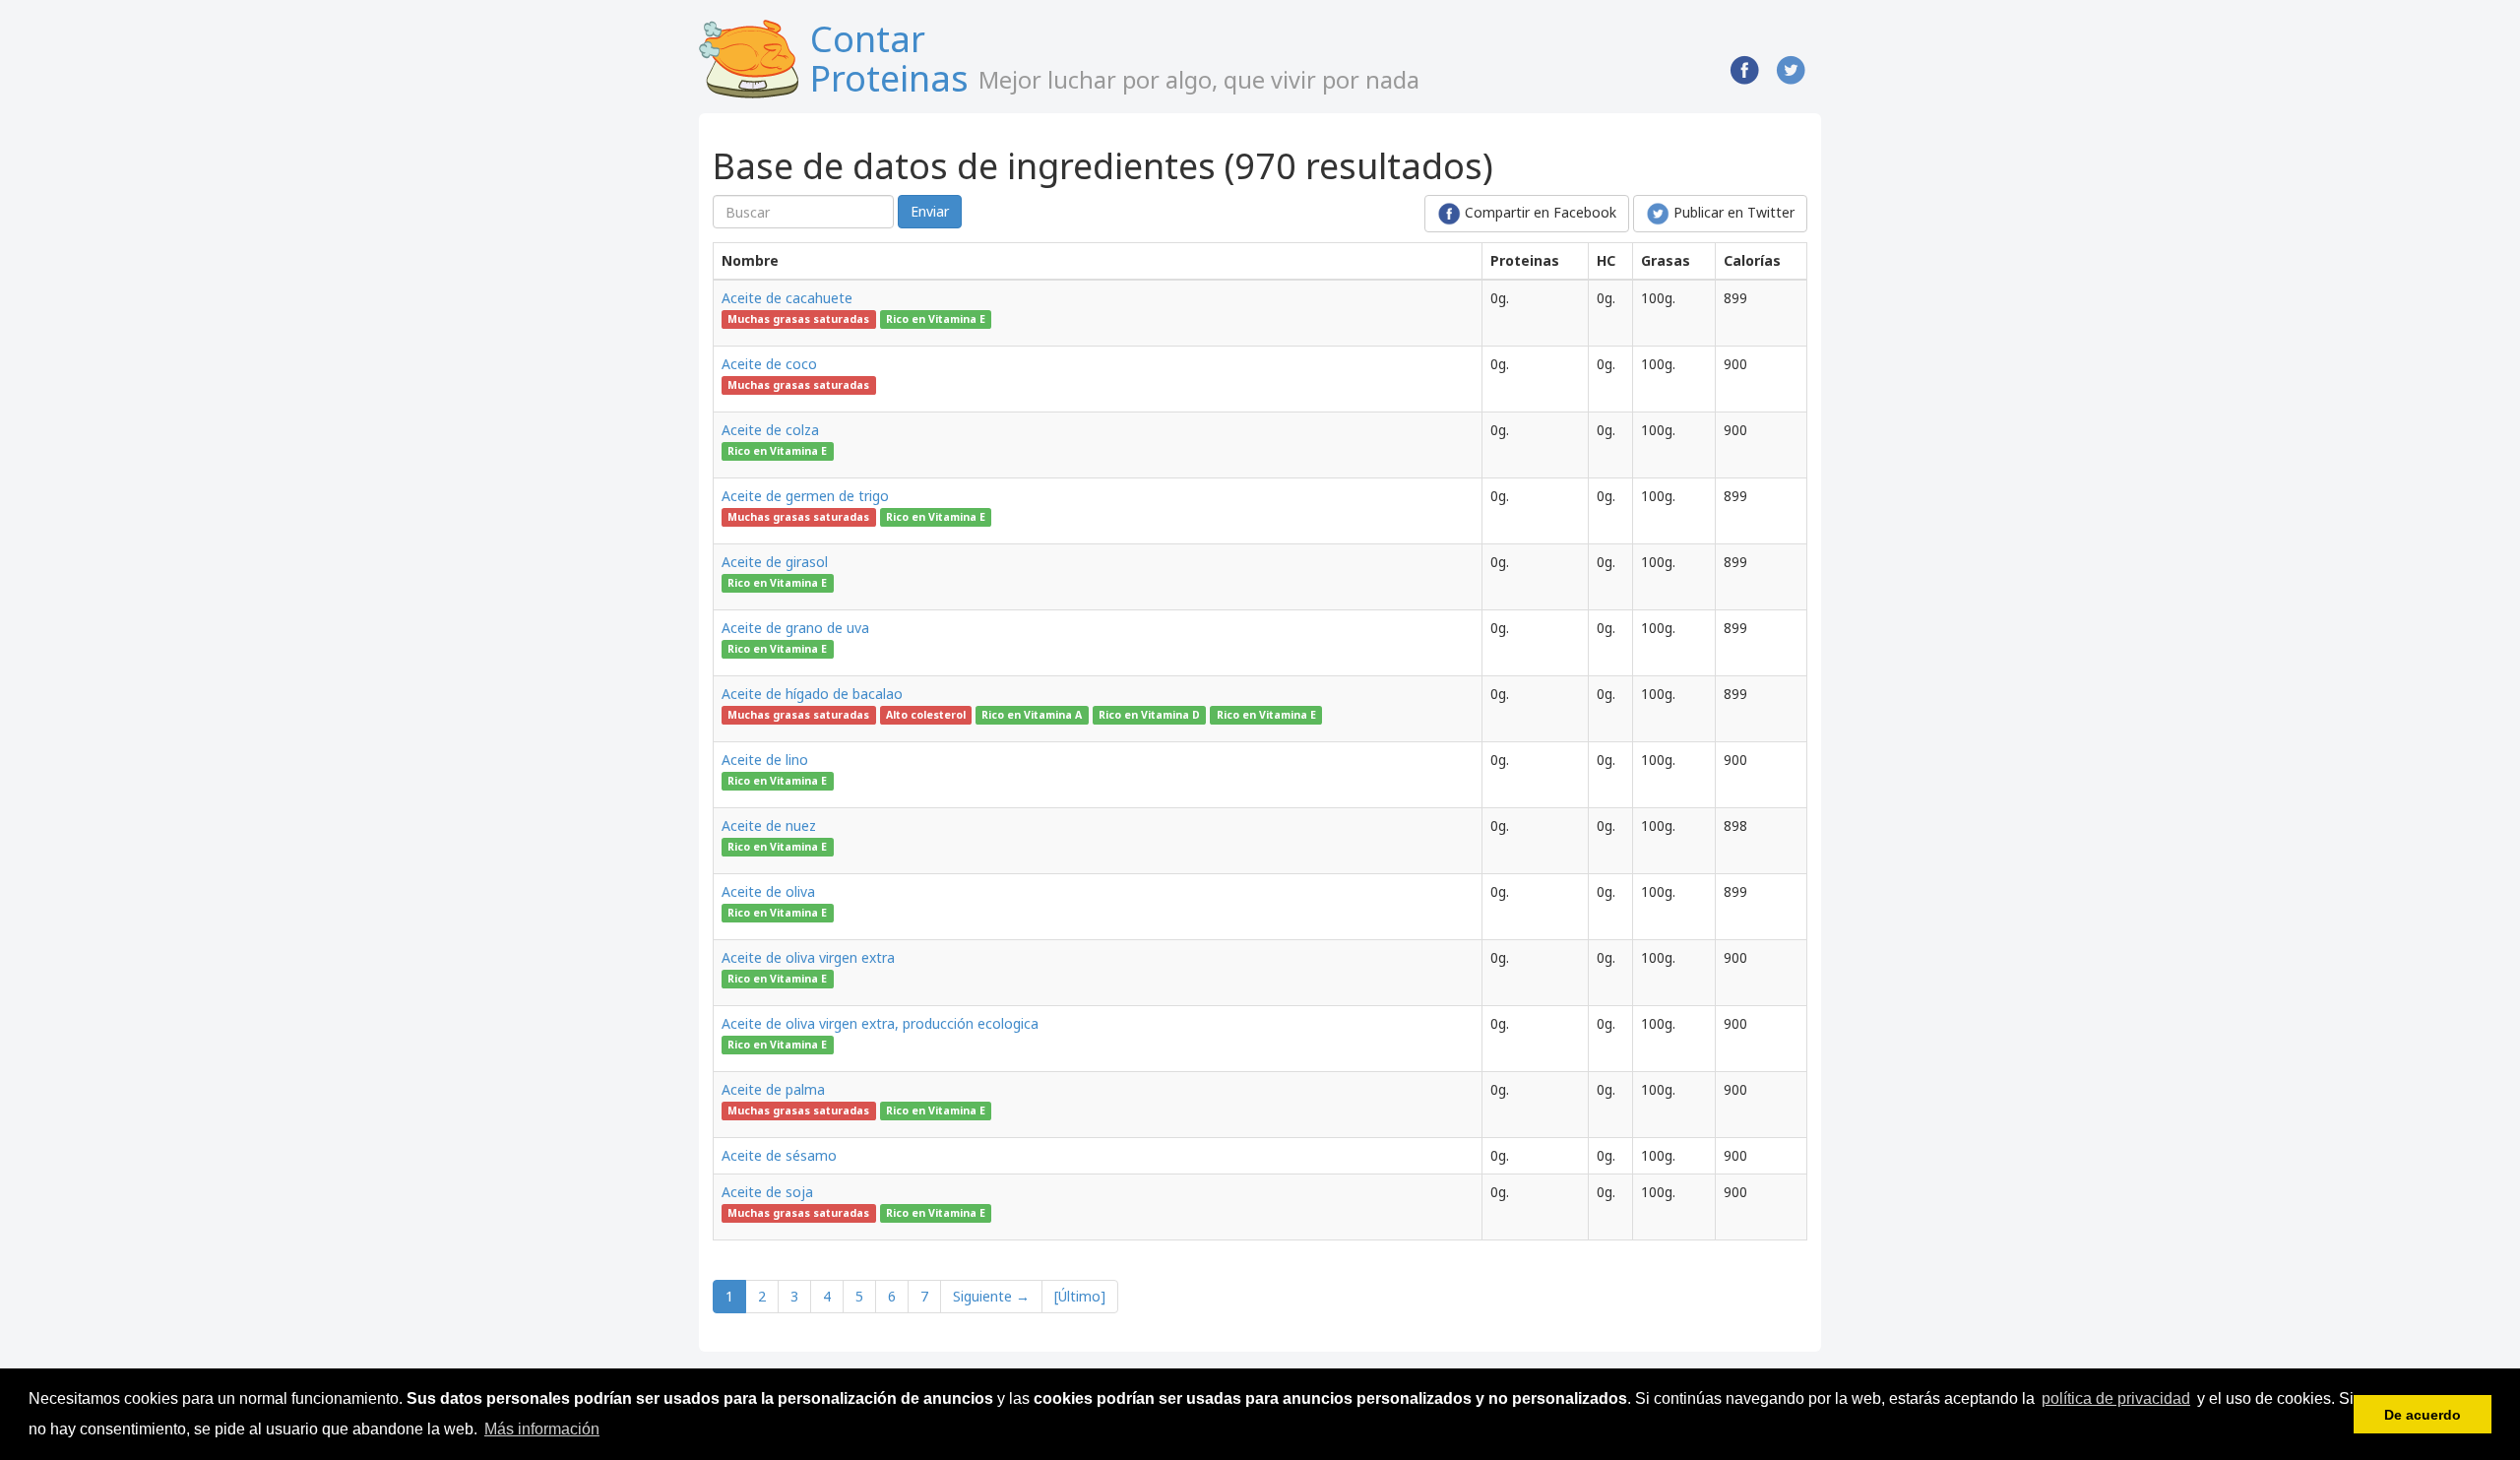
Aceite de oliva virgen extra (808, 957)
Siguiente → (991, 1296)
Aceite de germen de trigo (805, 496)
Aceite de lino (765, 760)
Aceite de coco (769, 364)
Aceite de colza (770, 430)
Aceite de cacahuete (787, 298)
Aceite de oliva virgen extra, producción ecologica (880, 1023)
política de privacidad (2116, 1398)
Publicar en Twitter (1732, 212)
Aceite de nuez (769, 825)
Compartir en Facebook (1539, 212)
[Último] (1080, 1296)
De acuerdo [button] (2423, 1415)
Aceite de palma (773, 1089)
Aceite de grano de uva (795, 628)
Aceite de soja (767, 1192)
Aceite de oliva (768, 891)
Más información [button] (542, 1429)
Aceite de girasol (775, 562)
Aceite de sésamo (779, 1155)
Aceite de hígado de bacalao (812, 694)
